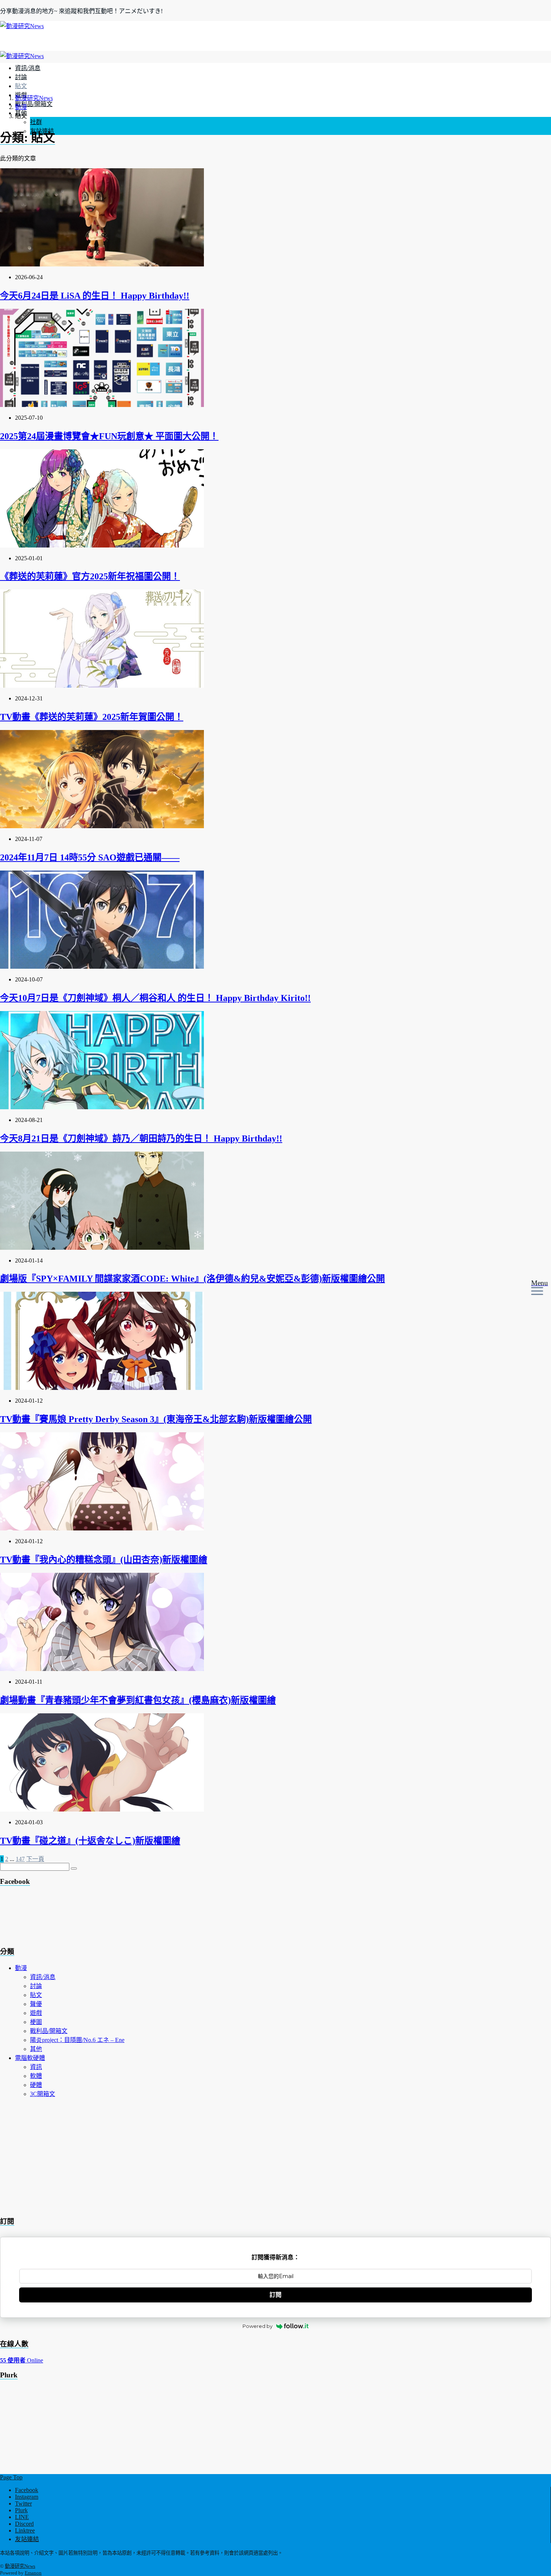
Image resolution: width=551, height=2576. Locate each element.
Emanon (33, 2573)
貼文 (21, 86)
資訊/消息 (28, 68)
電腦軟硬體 (30, 2058)
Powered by (258, 2326)
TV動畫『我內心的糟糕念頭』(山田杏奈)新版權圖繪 (104, 1560)
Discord (24, 2524)
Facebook (27, 2490)
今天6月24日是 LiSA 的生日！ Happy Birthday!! (95, 296)
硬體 (36, 2085)
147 (20, 1859)
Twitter (23, 2503)
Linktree (25, 2530)
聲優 (36, 2004)
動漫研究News (20, 2566)
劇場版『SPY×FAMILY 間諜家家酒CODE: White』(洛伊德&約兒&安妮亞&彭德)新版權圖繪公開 (192, 1279)
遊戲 (36, 2013)
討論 (21, 77)
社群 (36, 122)
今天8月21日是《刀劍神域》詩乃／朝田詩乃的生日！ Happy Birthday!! (141, 1138)
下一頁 (35, 1859)
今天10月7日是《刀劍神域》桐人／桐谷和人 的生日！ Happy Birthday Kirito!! (155, 998)
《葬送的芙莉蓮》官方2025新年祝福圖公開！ (90, 576)
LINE (22, 2517)
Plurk (21, 2510)
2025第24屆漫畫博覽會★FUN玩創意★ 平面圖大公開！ (109, 436)
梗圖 (36, 2022)
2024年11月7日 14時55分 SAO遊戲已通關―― (90, 857)
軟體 (36, 2076)
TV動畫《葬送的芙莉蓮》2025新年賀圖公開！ (92, 717)
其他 (36, 2049)
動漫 (21, 1968)
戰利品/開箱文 (34, 104)
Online (22, 2360)
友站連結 (27, 2539)
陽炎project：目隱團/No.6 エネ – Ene (77, 2040)
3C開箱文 (43, 2094)
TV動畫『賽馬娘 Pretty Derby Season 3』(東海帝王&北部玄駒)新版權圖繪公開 (156, 1419)
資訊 (36, 2067)
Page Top (11, 2477)
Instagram (27, 2497)
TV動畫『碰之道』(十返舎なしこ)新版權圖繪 (90, 1841)
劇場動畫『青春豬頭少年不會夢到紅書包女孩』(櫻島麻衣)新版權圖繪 (138, 1700)
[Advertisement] (60, 1918)
